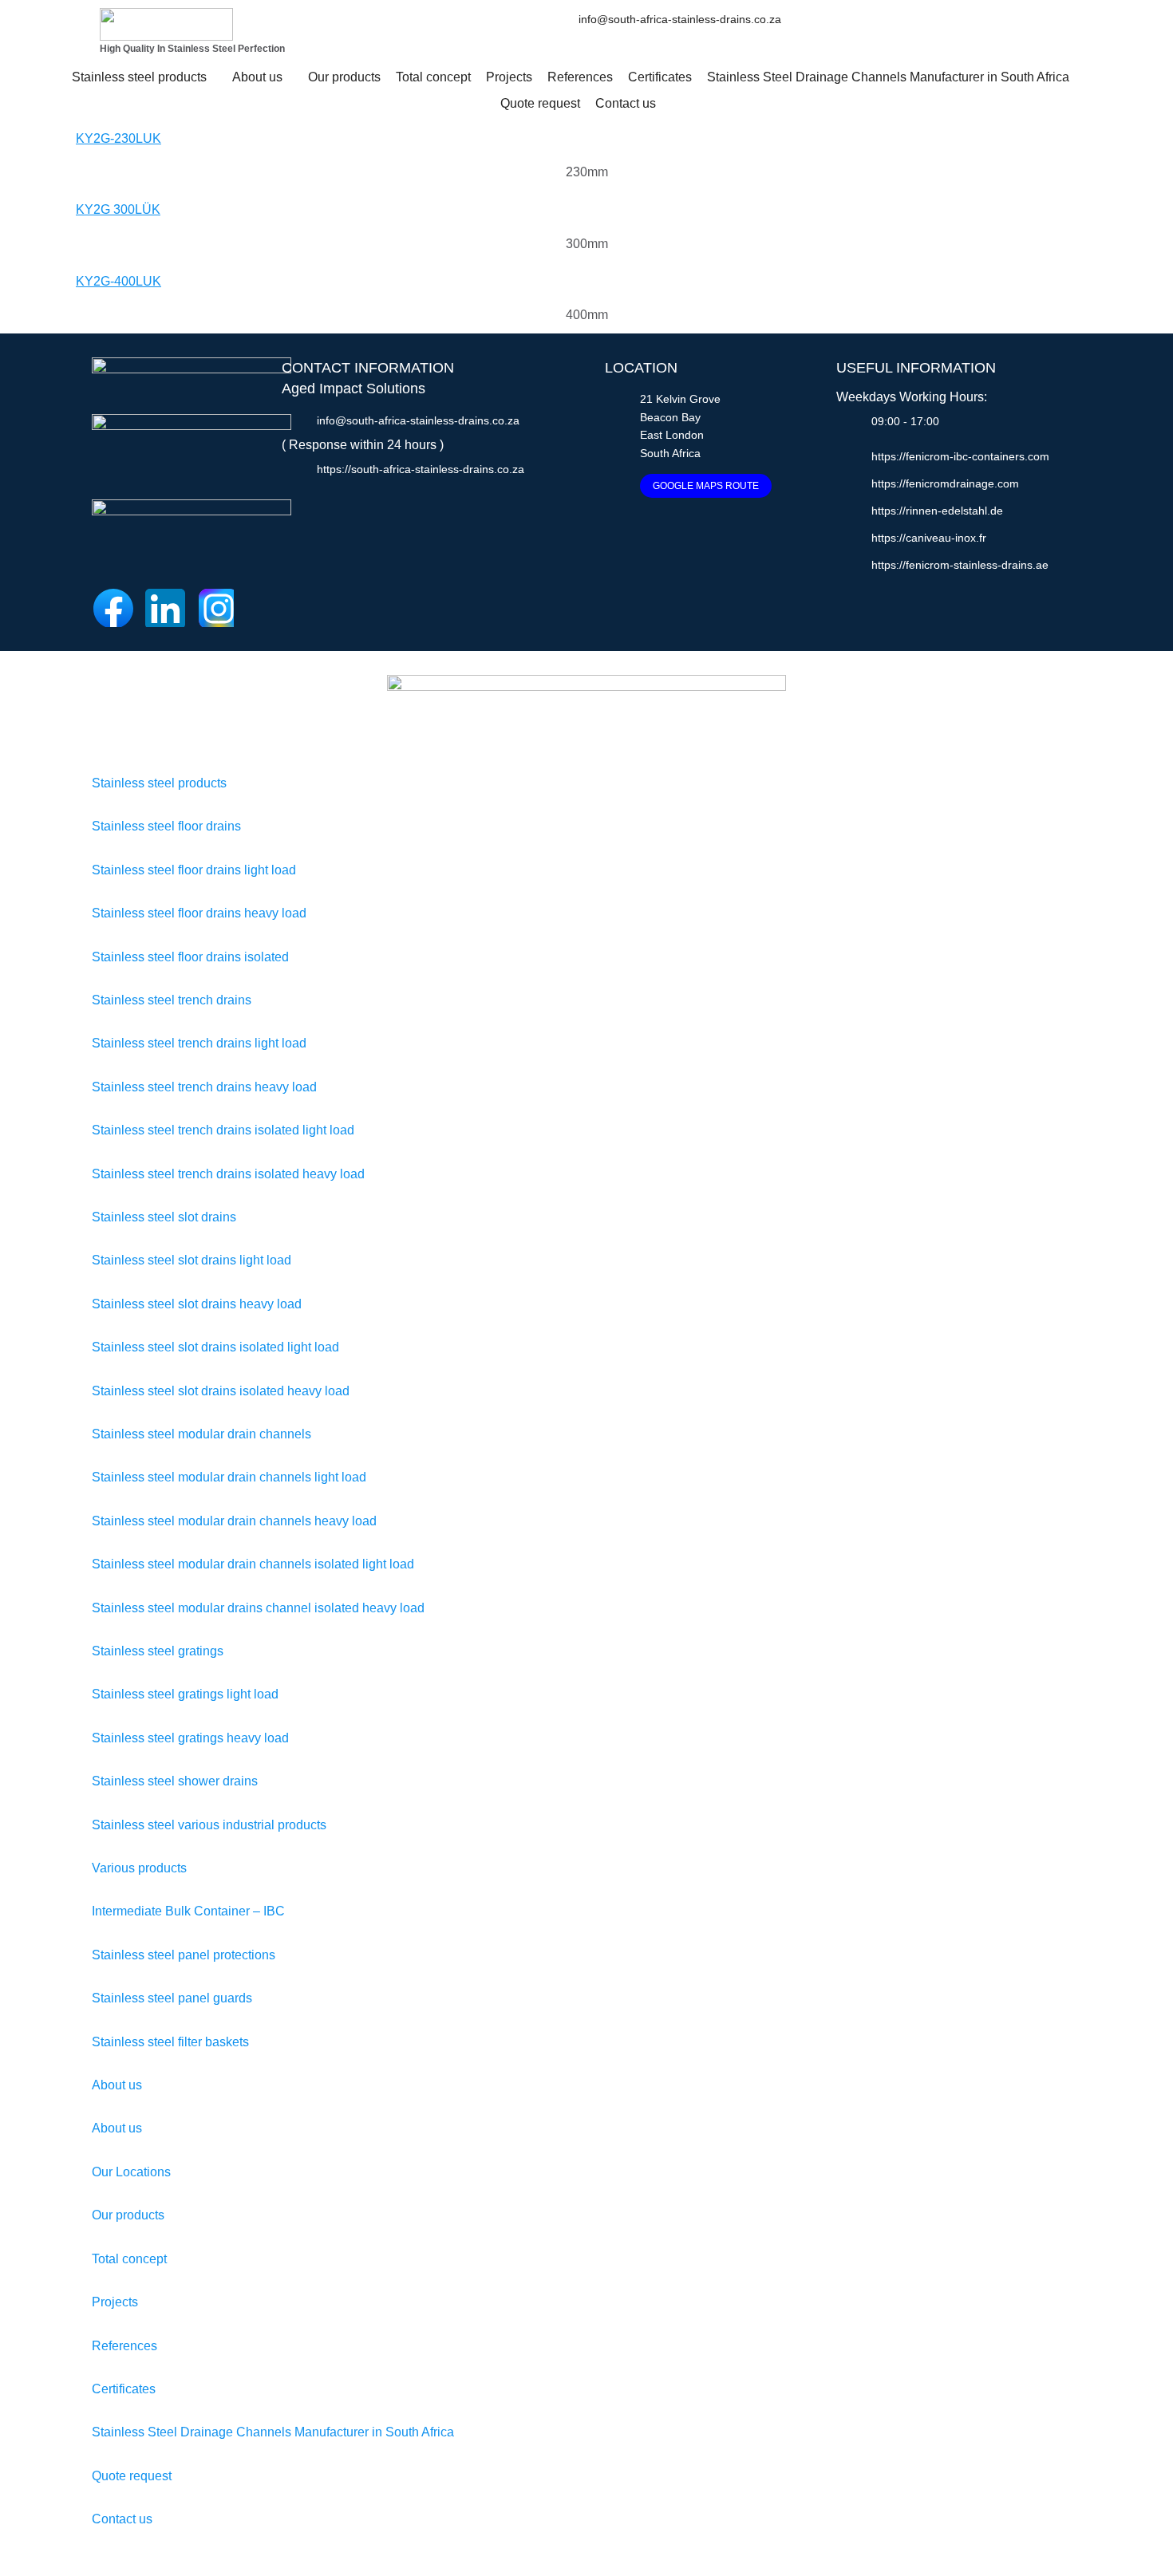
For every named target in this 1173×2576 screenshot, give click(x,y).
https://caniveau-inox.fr (929, 538)
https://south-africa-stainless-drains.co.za (421, 469)
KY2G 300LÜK (118, 209)
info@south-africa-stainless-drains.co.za (680, 19)
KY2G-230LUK (118, 138)
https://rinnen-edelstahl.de (937, 511)
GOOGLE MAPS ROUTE (706, 486)
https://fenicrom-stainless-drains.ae (960, 565)
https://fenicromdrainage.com (945, 483)
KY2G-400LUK (118, 281)
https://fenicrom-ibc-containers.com (960, 456)
